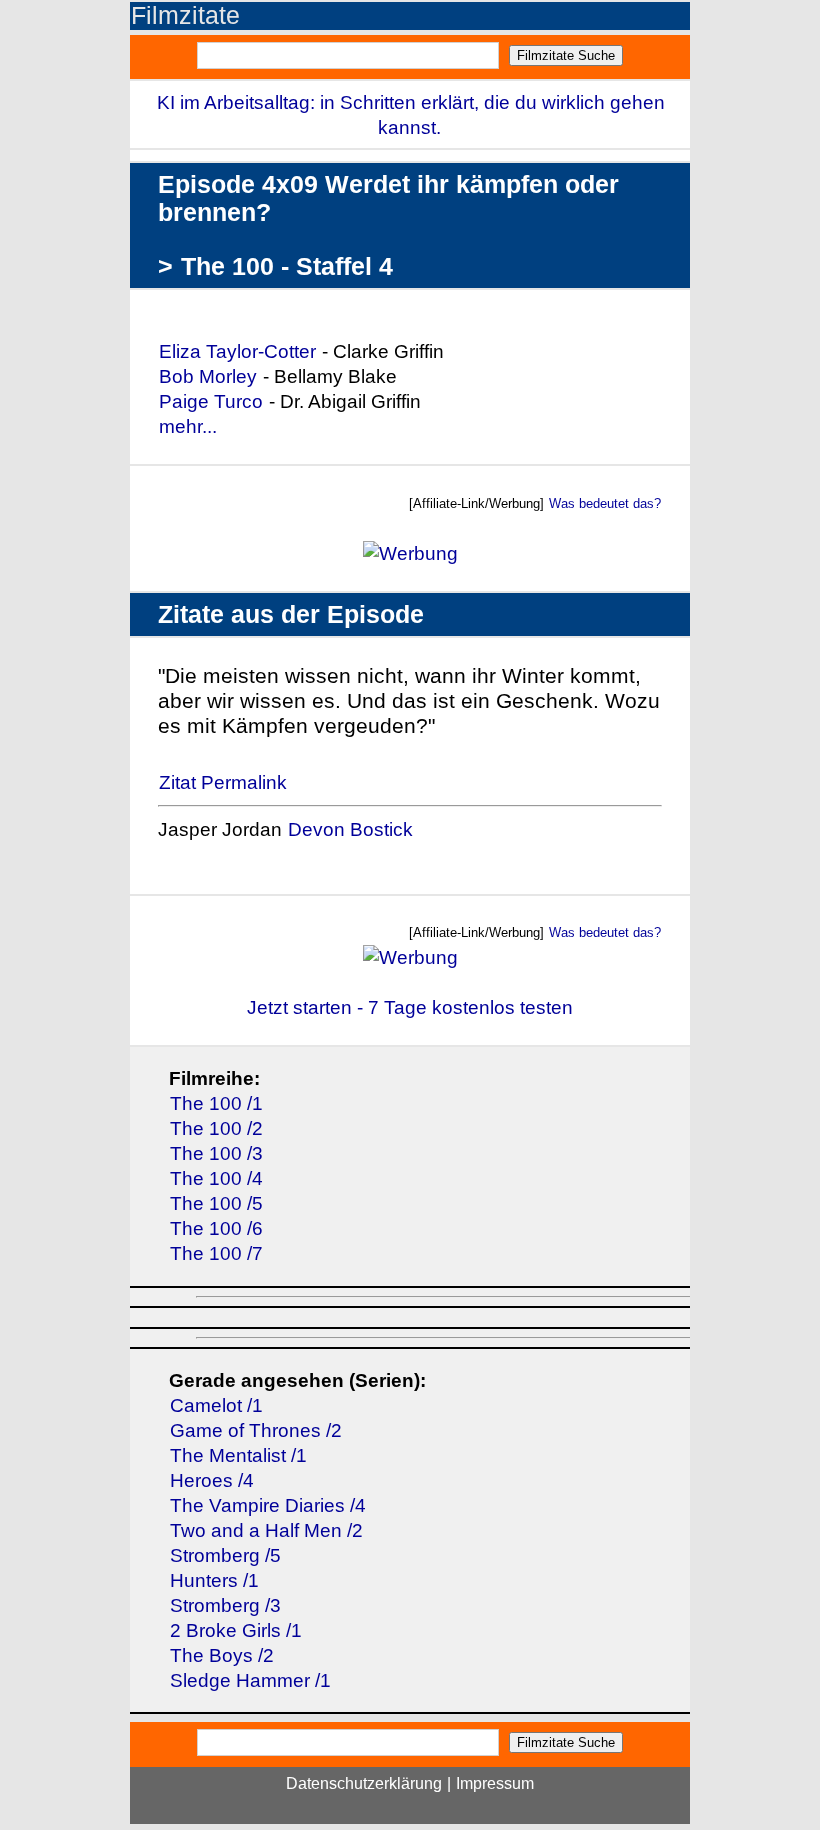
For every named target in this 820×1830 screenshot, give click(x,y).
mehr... (188, 426)
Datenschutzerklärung (364, 1783)
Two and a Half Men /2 (266, 1530)
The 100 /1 (216, 1103)
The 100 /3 (216, 1153)
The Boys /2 (222, 1655)
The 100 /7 (216, 1253)
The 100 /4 (216, 1178)
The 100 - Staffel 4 (287, 266)
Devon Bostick (350, 829)
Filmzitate (185, 15)
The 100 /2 (216, 1128)
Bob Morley (208, 376)
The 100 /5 (216, 1203)
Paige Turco (211, 401)
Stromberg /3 (225, 1605)
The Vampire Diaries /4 (268, 1505)
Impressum (495, 1783)
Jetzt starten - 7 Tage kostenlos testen (410, 1007)
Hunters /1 (214, 1580)
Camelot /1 (216, 1405)
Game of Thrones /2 (256, 1430)
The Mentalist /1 (238, 1455)
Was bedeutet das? (605, 503)
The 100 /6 (216, 1228)
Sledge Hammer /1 (250, 1680)
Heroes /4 (212, 1480)
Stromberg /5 (225, 1555)
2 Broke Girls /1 (236, 1630)
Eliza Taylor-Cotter (237, 351)
